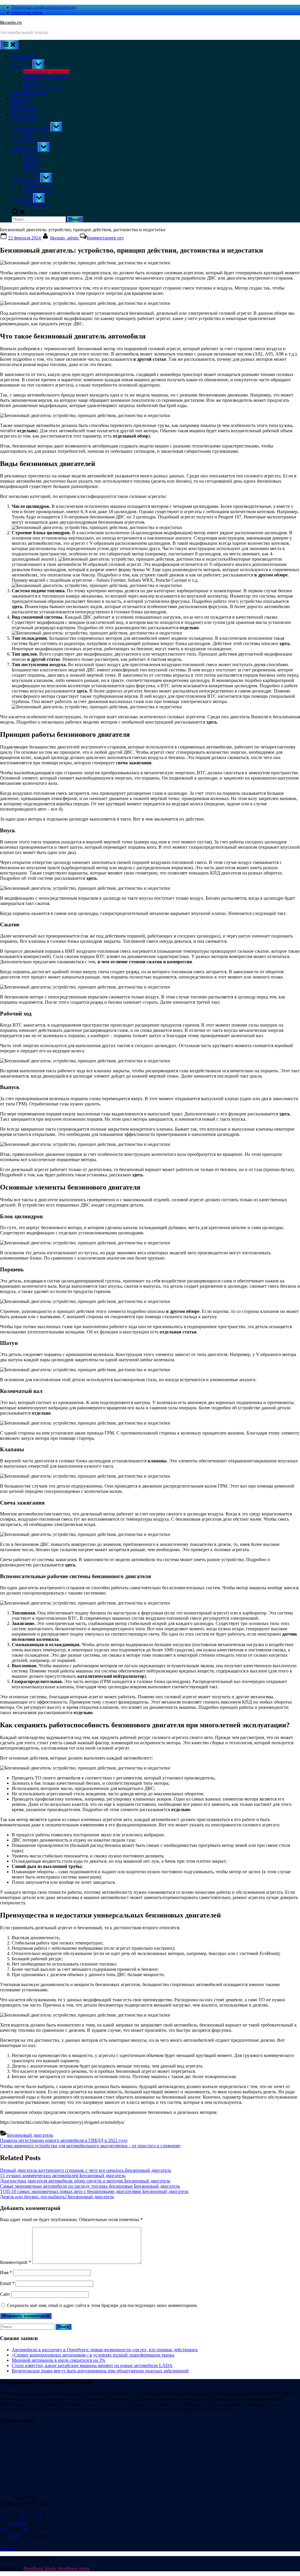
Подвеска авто (38, 185)
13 (25, 2523)
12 (17, 2523)
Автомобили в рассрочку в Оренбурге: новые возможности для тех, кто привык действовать (105, 2350)
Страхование (25, 119)
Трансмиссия (25, 148)
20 (25, 2530)
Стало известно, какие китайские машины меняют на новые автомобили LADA (92, 2365)
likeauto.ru (11, 22)
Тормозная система (31, 139)
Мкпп (29, 165)
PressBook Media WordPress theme (57, 2569)
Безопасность (25, 57)
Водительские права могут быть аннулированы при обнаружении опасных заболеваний (100, 2371)
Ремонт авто (24, 114)
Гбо (27, 134)
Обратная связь (27, 12)
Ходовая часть (26, 179)
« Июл (6, 2549)
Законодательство (29, 93)
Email (7, 2283)
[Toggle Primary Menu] (9, 45)
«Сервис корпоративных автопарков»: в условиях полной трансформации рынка (93, 2355)
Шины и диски (39, 190)
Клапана (32, 82)
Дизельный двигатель (45, 77)
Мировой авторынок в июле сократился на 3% (58, 2360)
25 (11, 2536)
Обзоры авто (24, 109)
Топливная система (31, 128)
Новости (20, 103)
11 (10, 2523)
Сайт (5, 2294)
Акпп (29, 154)
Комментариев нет (105, 238)
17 (3, 2530)
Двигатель (22, 66)
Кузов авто (23, 98)
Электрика (22, 199)
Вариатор (33, 160)
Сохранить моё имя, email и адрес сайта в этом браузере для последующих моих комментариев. (102, 2305)
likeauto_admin (65, 238)
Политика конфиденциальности (44, 7)
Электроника (37, 205)
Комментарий (16, 2262)
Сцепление (35, 170)
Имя (6, 2273)
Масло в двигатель (42, 87)
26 (17, 2536)
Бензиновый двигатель (46, 72)
